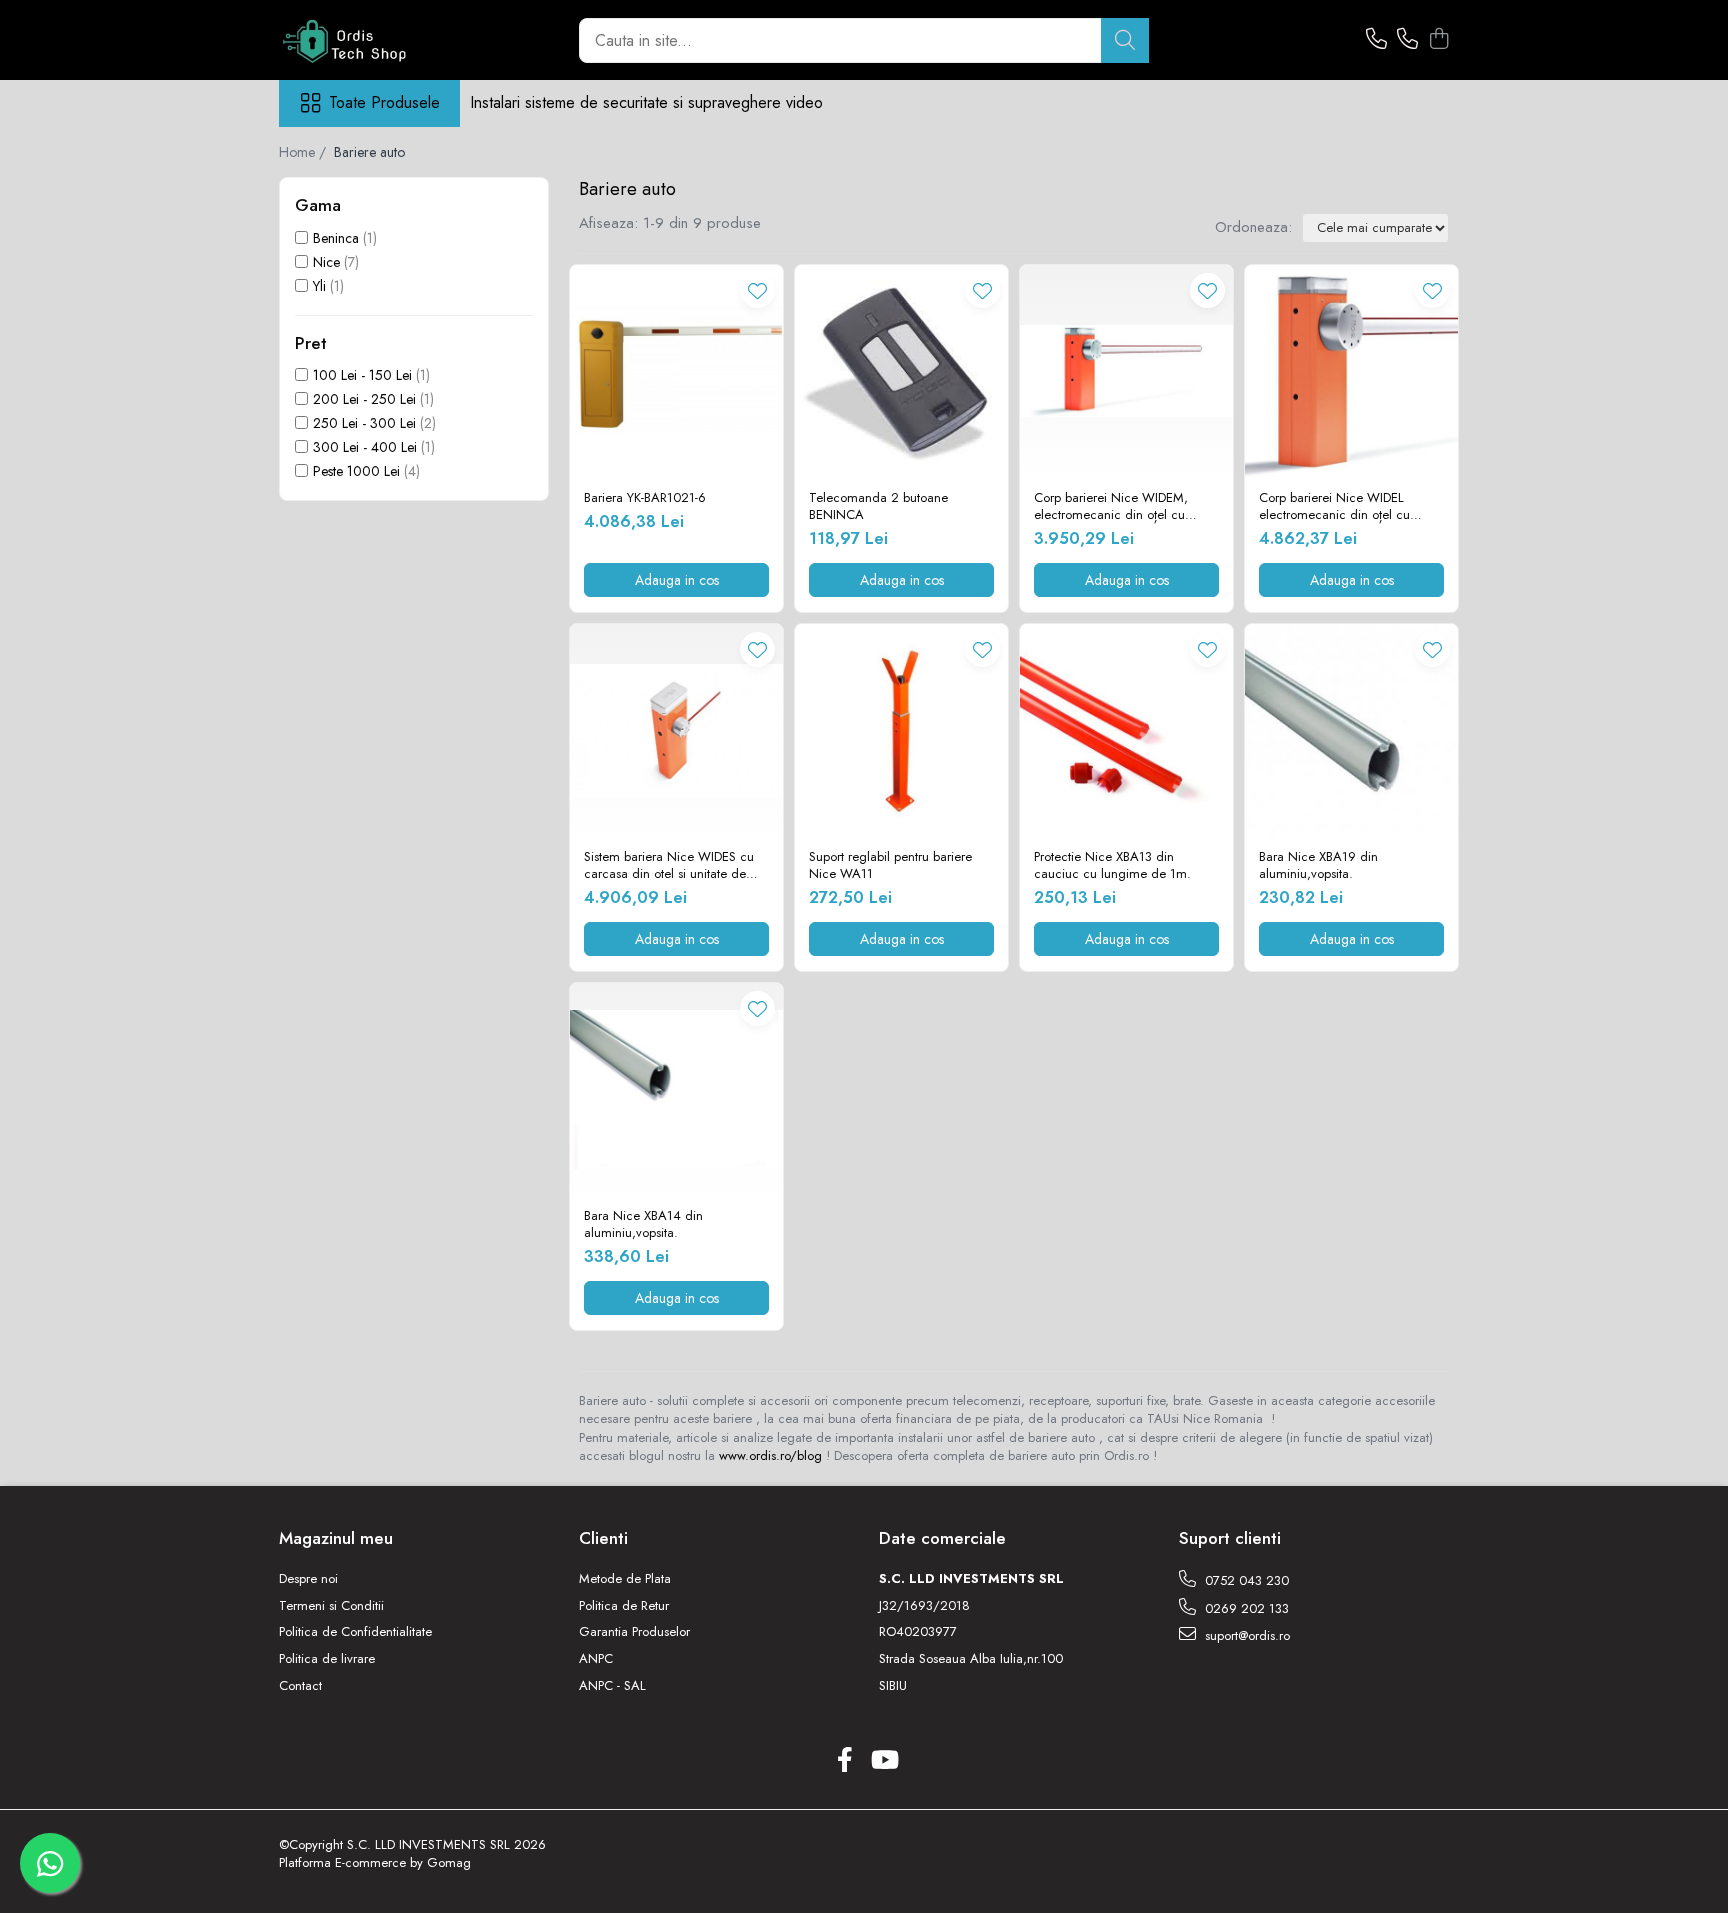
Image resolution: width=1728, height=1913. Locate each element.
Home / (304, 152)
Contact (300, 1686)
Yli (319, 286)
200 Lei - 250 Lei (364, 399)
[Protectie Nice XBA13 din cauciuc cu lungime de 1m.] (1126, 730)
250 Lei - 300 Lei (364, 423)
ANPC (596, 1659)
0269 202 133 (1245, 1608)
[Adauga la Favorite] (757, 290)
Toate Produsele (384, 103)
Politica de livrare (327, 1659)
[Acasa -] (379, 40)
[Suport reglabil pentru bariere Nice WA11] (901, 730)
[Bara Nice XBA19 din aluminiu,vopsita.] (1351, 730)
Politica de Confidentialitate (355, 1632)
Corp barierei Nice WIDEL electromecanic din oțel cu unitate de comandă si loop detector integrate (1335, 507)
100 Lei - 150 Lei (362, 375)
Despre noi (308, 1579)
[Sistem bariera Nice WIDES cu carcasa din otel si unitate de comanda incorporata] (676, 730)
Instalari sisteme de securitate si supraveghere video (646, 102)
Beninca (336, 238)
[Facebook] (844, 1761)
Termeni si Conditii (331, 1606)
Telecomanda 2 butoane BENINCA (878, 507)
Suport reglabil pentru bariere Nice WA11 (890, 866)
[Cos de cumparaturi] (1438, 40)
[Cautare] (1125, 40)
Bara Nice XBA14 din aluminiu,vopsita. (643, 1225)
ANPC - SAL (612, 1686)
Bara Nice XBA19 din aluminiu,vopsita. (1318, 866)
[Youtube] (883, 1761)
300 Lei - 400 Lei (365, 447)
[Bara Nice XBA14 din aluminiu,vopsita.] (676, 1089)
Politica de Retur (624, 1606)
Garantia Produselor (634, 1632)
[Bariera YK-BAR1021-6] (676, 371)
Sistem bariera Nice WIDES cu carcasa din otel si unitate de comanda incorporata (669, 866)
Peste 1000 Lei (356, 471)
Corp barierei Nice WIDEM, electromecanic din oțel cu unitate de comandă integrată (1116, 507)
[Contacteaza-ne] (1376, 40)
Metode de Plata (625, 1579)
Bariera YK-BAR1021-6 (645, 498)
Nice (326, 262)
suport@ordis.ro (1245, 1635)
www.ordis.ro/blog (770, 1455)
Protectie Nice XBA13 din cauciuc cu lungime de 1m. (1112, 866)
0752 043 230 (1245, 1580)
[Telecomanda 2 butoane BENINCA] (901, 371)
